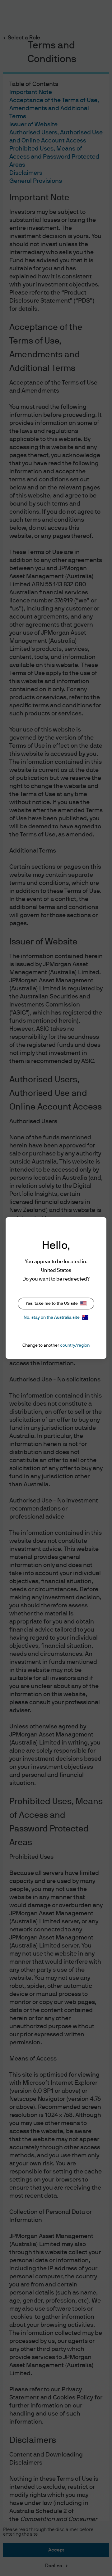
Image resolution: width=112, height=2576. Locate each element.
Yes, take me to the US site (52, 1304)
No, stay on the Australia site (52, 1317)
